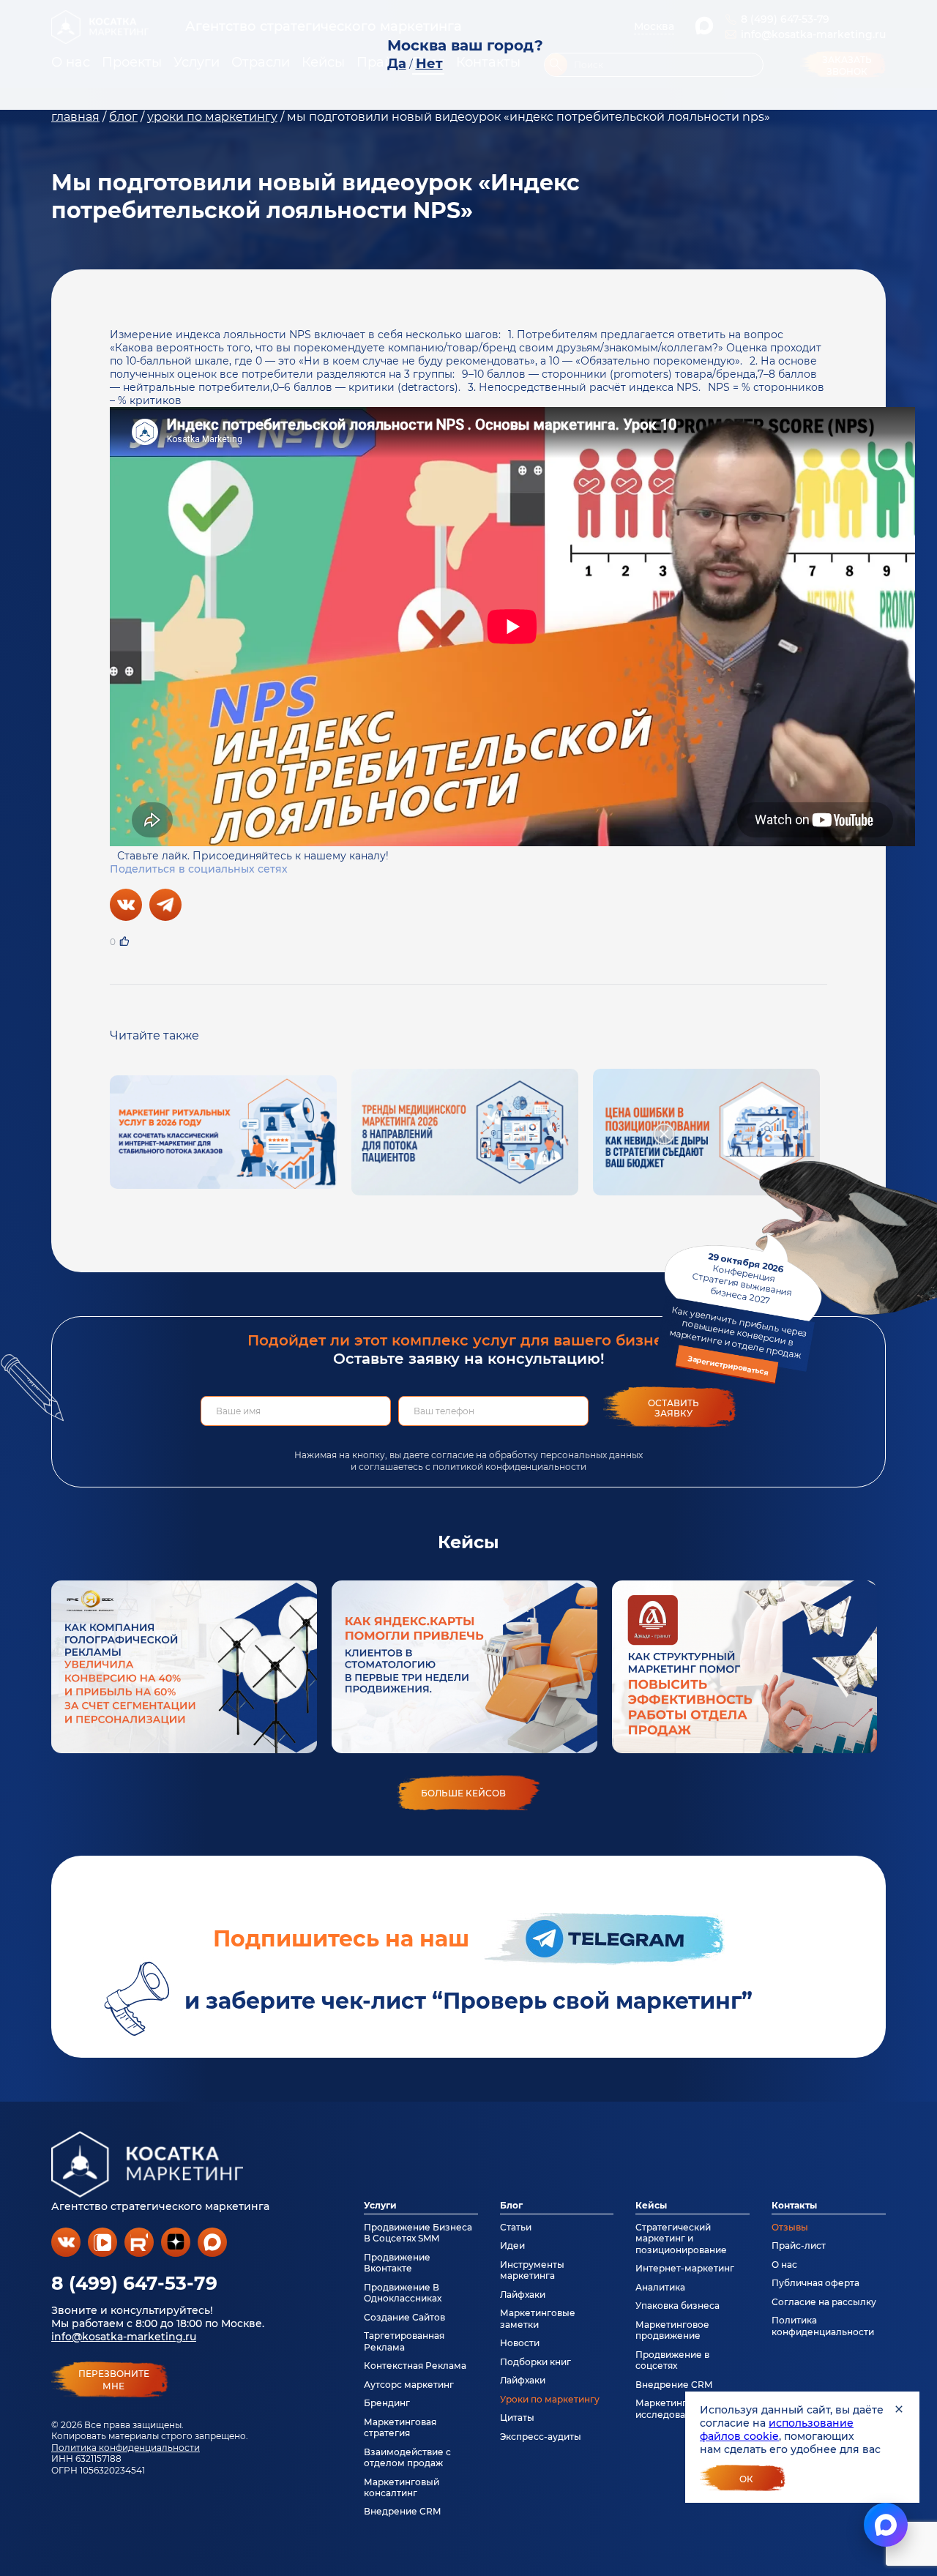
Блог (511, 2205)
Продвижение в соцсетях (672, 2360)
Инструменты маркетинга (532, 2270)
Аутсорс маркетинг (409, 2385)
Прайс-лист (799, 2245)
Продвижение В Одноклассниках (403, 2293)
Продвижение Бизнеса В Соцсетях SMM (418, 2233)
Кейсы (651, 2205)
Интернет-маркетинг (685, 2268)
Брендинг (387, 2403)
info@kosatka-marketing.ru (124, 2337)
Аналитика (660, 2287)
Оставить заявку (673, 1408)
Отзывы (790, 2227)
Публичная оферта (815, 2283)
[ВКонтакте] (126, 905)
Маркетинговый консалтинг (402, 2487)
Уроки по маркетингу (550, 2399)
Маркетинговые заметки (538, 2318)
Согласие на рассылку (824, 2302)
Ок (746, 2479)
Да (397, 64)
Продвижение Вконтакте (397, 2263)
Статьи (516, 2227)
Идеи (512, 2245)
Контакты (794, 2205)
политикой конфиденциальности (509, 1467)
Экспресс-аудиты (541, 2437)
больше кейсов (463, 1793)
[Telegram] (165, 905)
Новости (520, 2343)
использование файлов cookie (777, 2430)
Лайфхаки (523, 2295)
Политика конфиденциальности (126, 2448)
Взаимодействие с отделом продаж (407, 2457)
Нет (429, 64)
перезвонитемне (114, 2380)
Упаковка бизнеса (677, 2306)
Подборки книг (535, 2362)
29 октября (738, 1313)
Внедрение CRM (402, 2511)
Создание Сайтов (404, 2317)
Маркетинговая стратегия (400, 2427)
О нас (784, 2265)
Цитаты (517, 2418)
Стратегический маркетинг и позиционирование (681, 2239)
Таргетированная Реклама (404, 2341)
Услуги (380, 2205)
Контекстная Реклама (415, 2366)
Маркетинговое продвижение (672, 2330)
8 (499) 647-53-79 (134, 2283)
